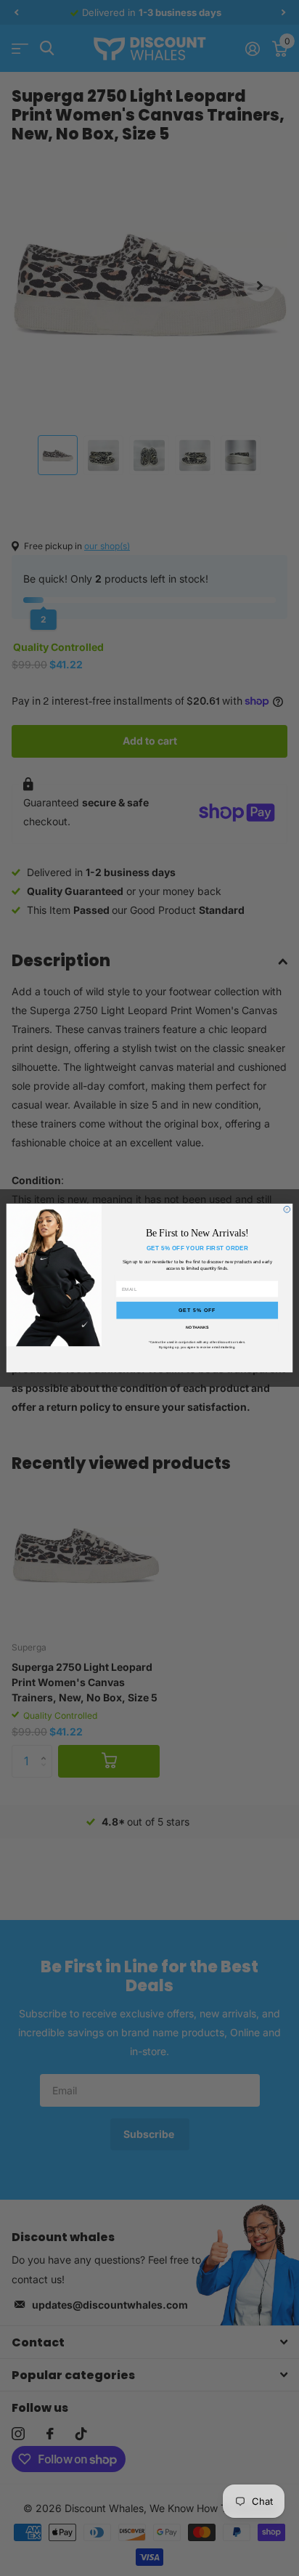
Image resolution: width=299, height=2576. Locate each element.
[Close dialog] (287, 1209)
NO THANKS (197, 1327)
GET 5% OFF (197, 1310)
